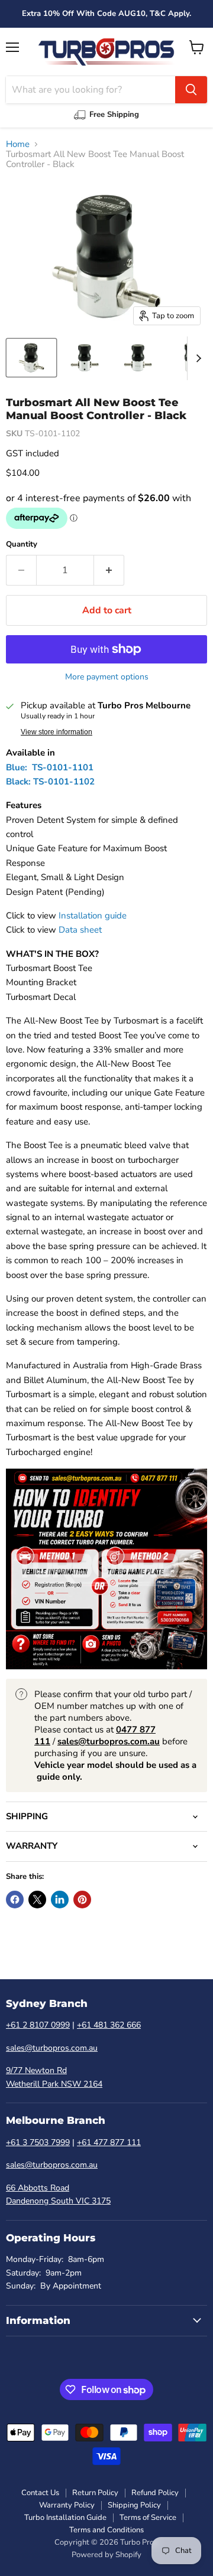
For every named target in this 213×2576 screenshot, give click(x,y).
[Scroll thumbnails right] (196, 358)
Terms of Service (148, 2518)
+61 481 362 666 (109, 2025)
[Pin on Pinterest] (82, 1900)
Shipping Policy (134, 2505)
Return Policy (95, 2493)
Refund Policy (155, 2493)
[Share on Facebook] (15, 1900)
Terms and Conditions (106, 2530)
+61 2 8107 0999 (38, 2025)
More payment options (107, 677)
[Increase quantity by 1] (109, 570)
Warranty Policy (67, 2505)
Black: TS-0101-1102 (50, 782)
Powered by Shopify (106, 2555)
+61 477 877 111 (109, 2142)
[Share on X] (37, 1900)
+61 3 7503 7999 (38, 2142)
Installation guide (93, 916)
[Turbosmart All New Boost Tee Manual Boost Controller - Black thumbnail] (31, 358)
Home (18, 144)
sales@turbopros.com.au (52, 2048)
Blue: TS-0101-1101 (50, 767)
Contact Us (40, 2493)
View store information (57, 732)
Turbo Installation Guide (65, 2518)
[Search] (191, 90)
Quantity (22, 545)
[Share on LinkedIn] (60, 1900)
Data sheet (80, 930)
